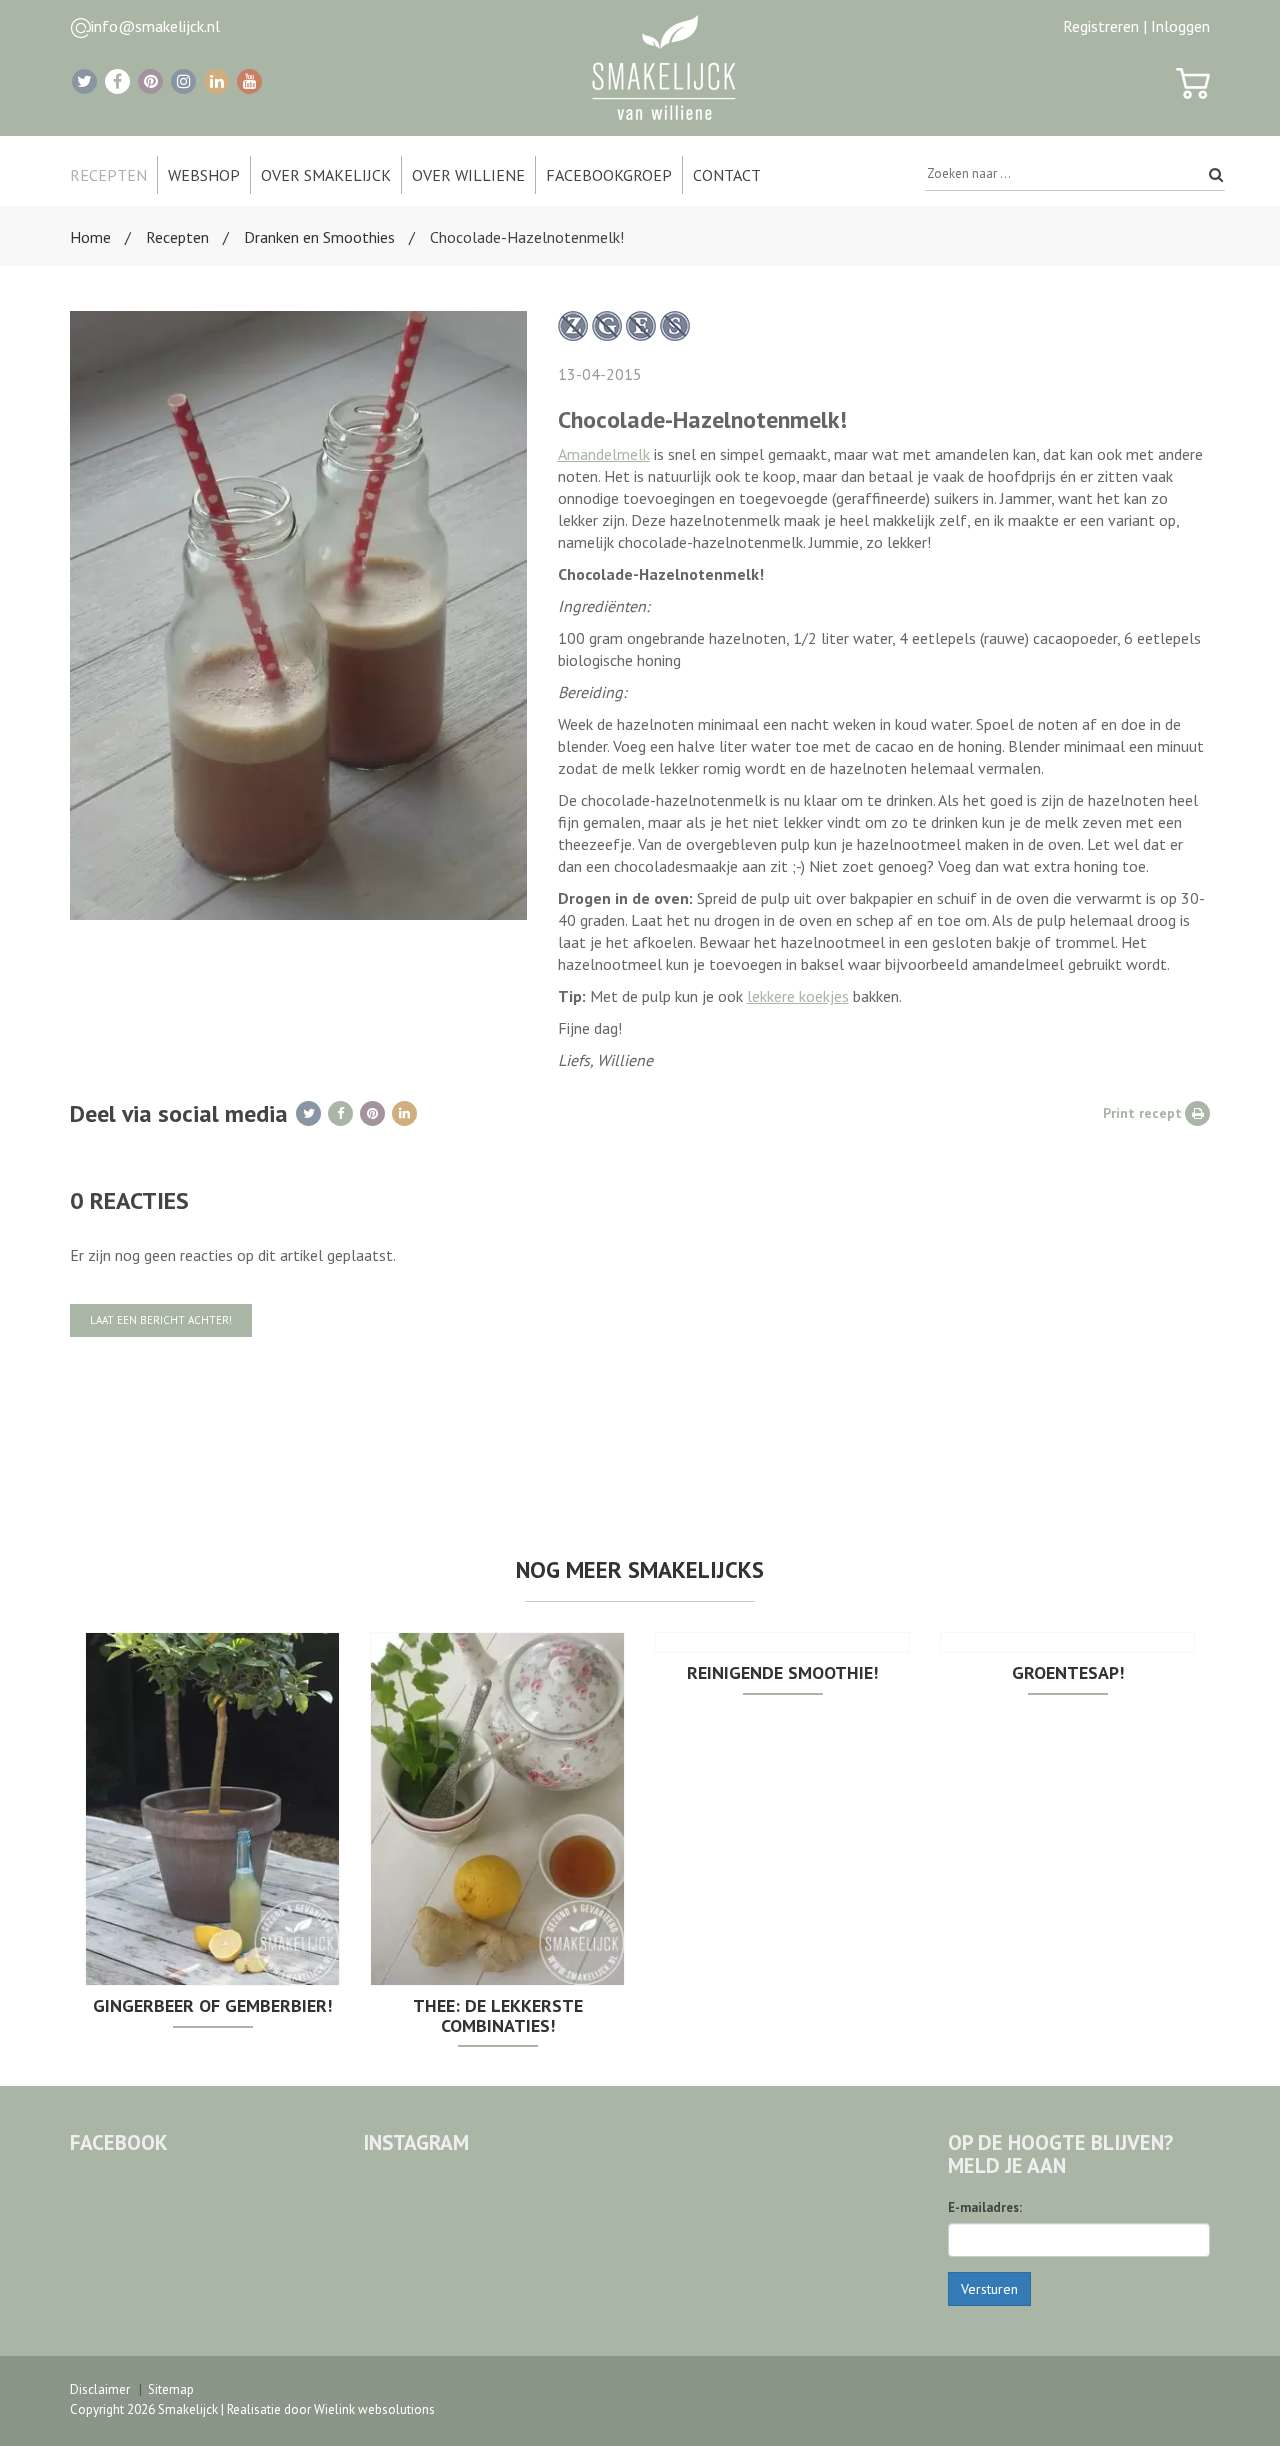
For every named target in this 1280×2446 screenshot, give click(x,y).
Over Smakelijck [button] (326, 175)
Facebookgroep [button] (609, 175)
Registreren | (1105, 26)
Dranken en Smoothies (319, 237)
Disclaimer (100, 2389)
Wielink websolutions (374, 2409)
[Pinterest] (150, 81)
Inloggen (1180, 26)
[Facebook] (117, 81)
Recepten (177, 237)
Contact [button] (727, 175)
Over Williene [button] (468, 175)
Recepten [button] (108, 175)
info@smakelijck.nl (155, 26)
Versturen (989, 2289)
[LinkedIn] (216, 81)
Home (90, 237)
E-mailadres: (985, 2207)
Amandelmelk (604, 454)
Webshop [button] (204, 175)
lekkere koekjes (798, 996)
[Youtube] (249, 81)
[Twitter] (84, 81)
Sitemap (171, 2389)
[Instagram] (183, 81)
